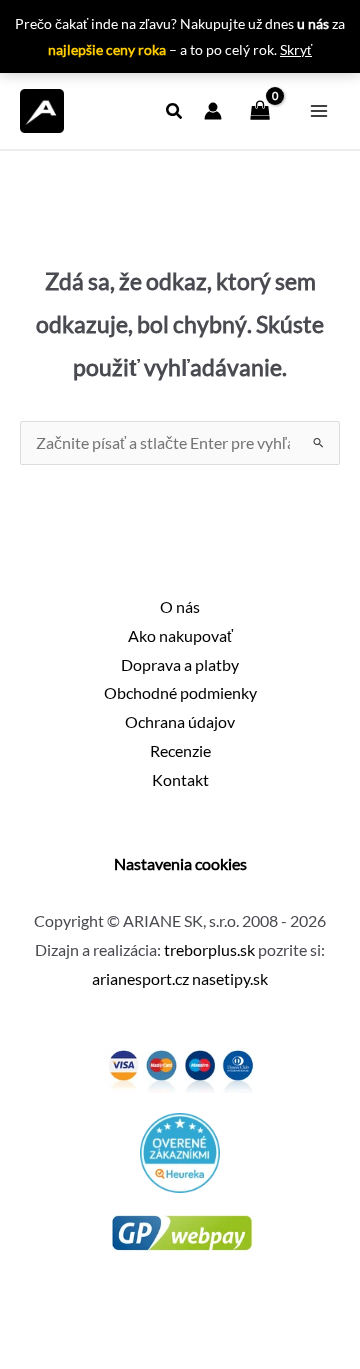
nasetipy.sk (230, 979)
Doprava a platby (180, 665)
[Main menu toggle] (319, 111)
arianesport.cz (140, 979)
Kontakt (180, 780)
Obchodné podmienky (180, 693)
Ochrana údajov (180, 722)
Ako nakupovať (180, 636)
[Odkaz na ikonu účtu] (213, 111)
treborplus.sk (209, 950)
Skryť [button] (296, 49)
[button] (175, 113)
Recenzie (180, 751)
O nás (180, 607)
